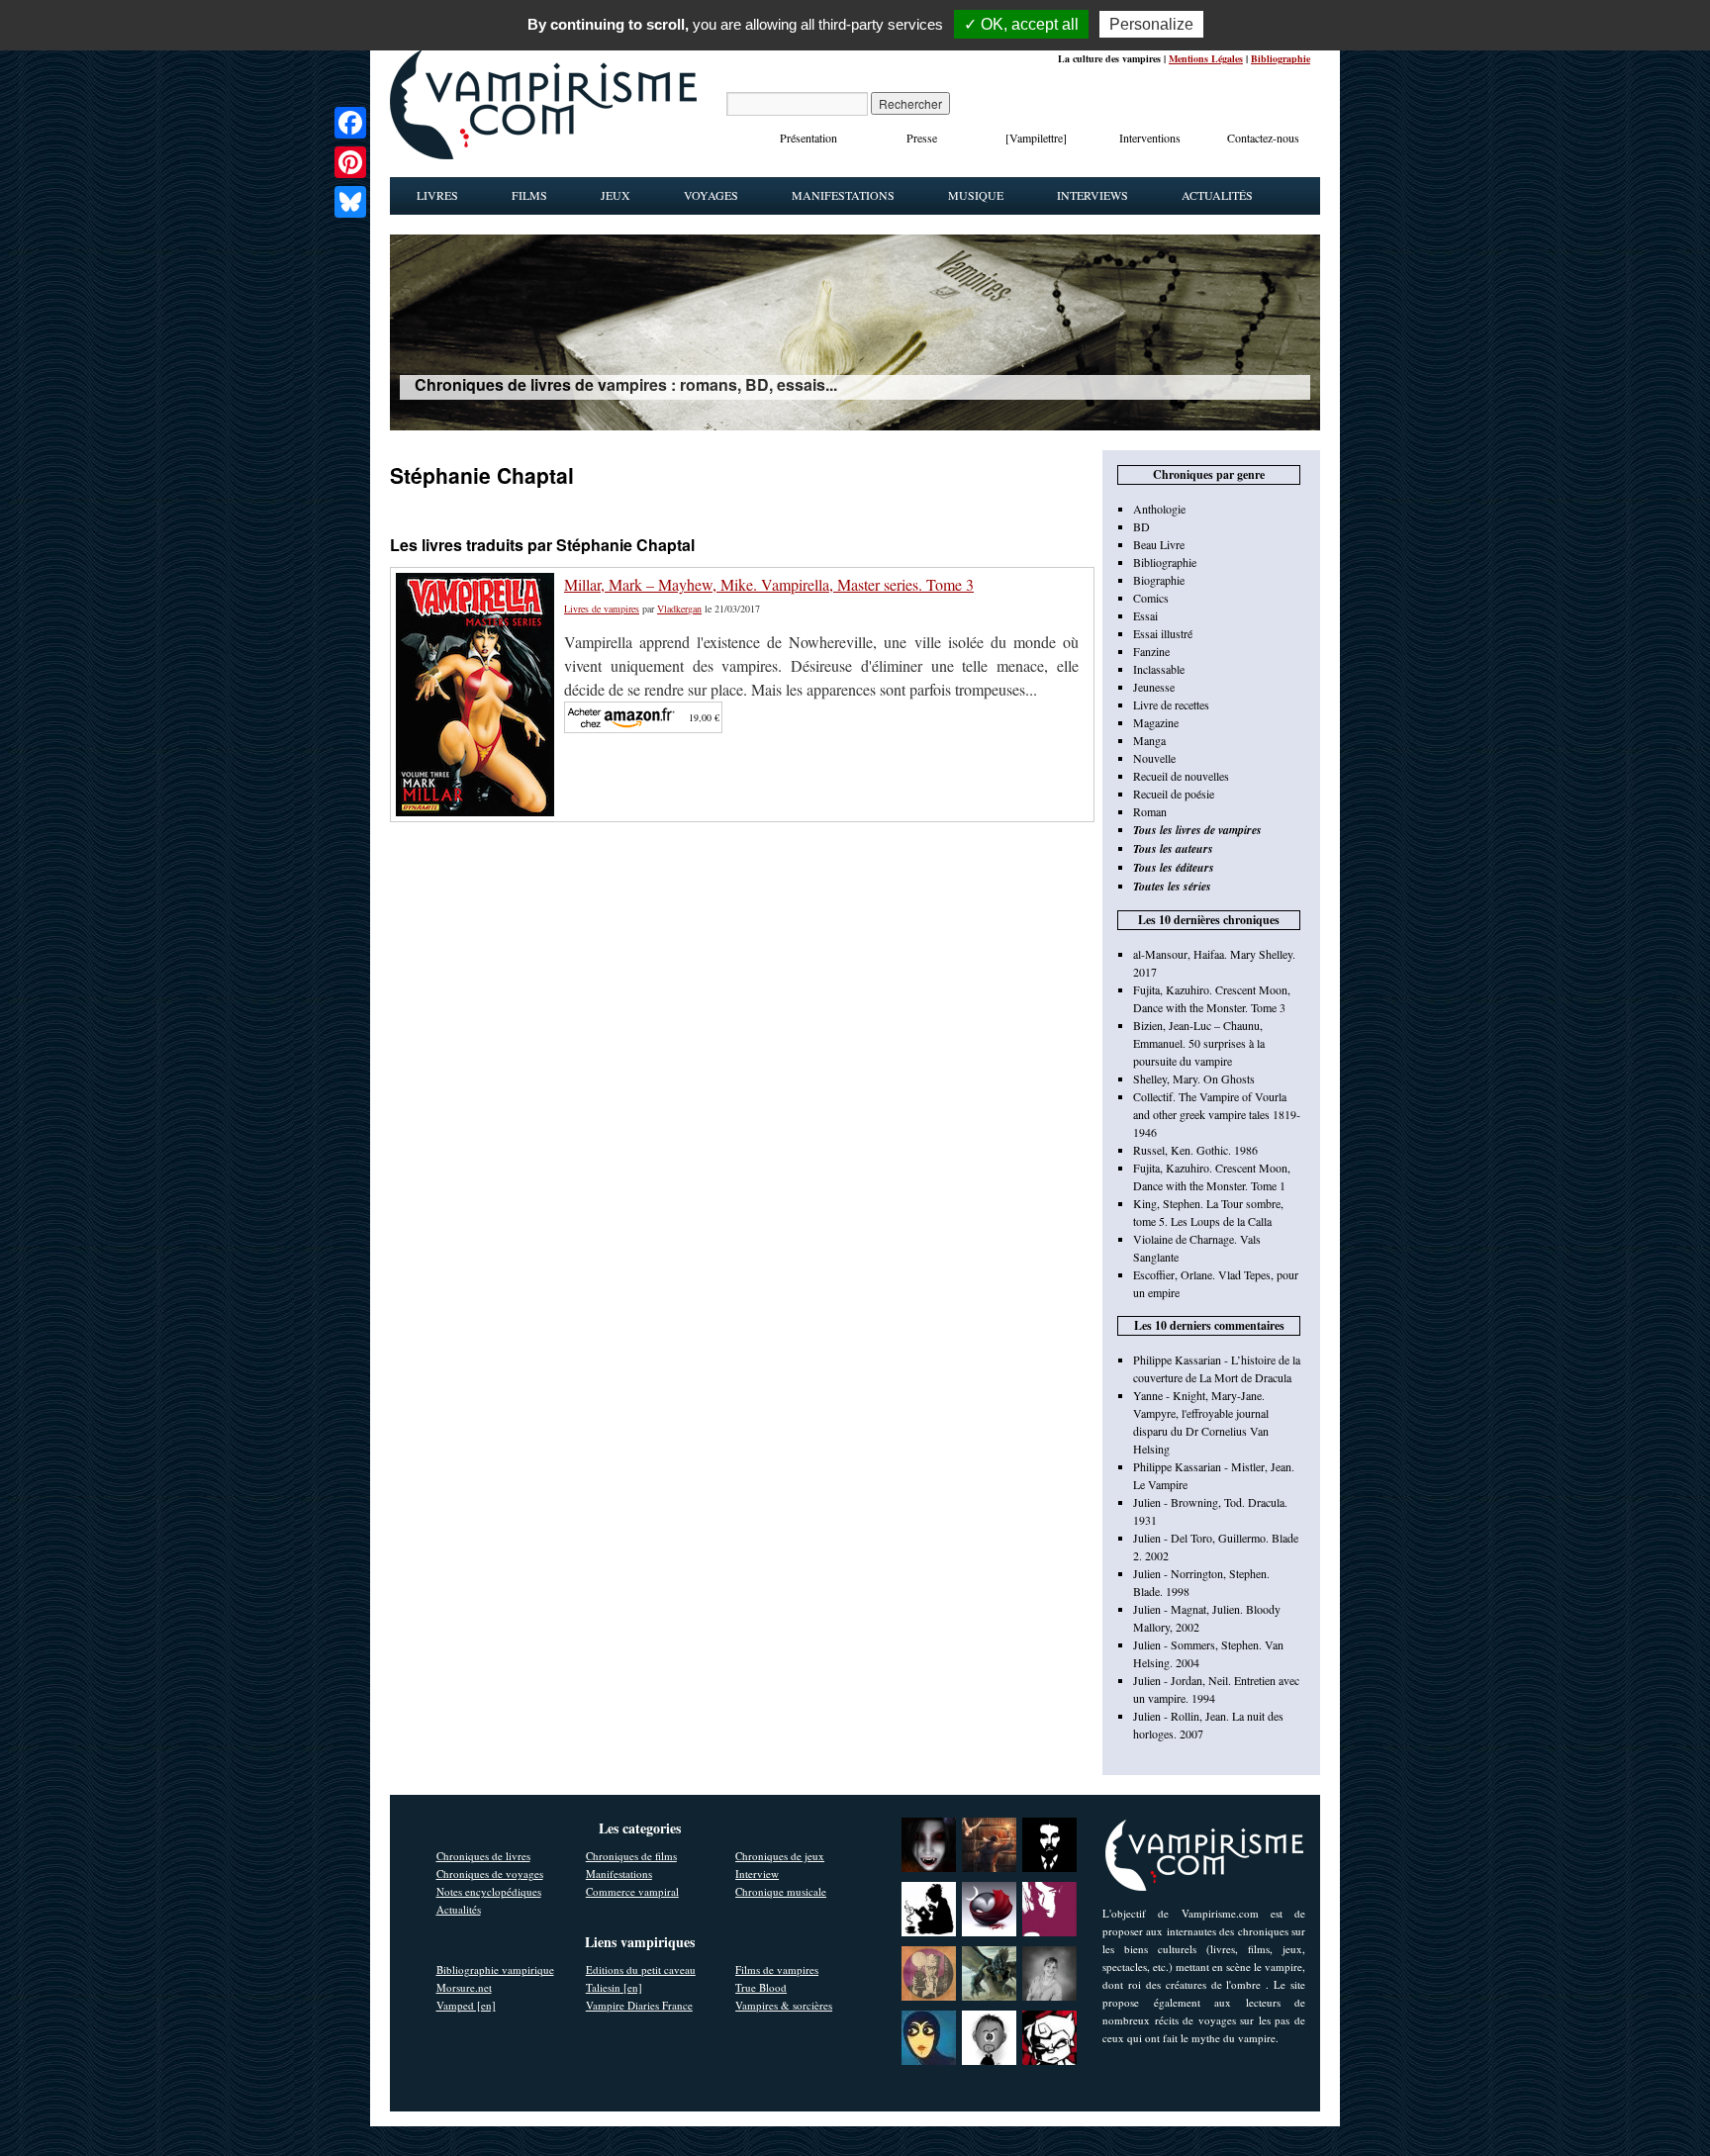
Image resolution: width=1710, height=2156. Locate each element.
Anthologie (1159, 509)
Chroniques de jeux (780, 1856)
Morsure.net (464, 1987)
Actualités (1217, 195)
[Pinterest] (350, 162)
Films (529, 195)
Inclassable (1159, 669)
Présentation (808, 138)
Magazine (1156, 722)
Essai (1145, 615)
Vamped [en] (466, 2005)
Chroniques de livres (483, 1856)
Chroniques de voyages (490, 1874)
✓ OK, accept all (1021, 24)
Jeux (616, 195)
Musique (976, 195)
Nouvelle (1154, 758)
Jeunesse (1154, 687)
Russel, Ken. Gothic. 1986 (1195, 1150)
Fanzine (1151, 651)
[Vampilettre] (1036, 138)
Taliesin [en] (614, 1987)
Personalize (1151, 24)
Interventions (1150, 138)
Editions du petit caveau (641, 1969)
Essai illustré (1163, 633)
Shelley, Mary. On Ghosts (1194, 1078)
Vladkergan (679, 609)
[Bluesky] (350, 202)
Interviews (1092, 195)
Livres (437, 195)
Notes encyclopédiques (489, 1891)
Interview (757, 1874)
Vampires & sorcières (784, 2005)
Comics (1151, 598)
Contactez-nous (1263, 138)
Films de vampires (777, 1969)
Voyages (711, 195)
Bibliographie (1281, 58)
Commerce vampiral (632, 1891)
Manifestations (843, 195)
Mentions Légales (1206, 58)
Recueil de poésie (1174, 794)
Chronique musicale (781, 1891)
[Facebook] (350, 123)
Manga (1149, 740)
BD (1141, 526)
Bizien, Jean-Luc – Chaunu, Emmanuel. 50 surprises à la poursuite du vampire (1199, 1043)
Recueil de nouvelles (1181, 776)
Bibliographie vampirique (495, 1969)
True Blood (761, 1987)
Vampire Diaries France (639, 2005)
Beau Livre (1159, 544)
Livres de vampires (602, 609)
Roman (1150, 811)
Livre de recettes (1171, 704)
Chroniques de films (631, 1856)
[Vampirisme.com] (543, 154)
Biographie (1159, 580)
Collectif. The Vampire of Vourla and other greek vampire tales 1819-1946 (1217, 1114)
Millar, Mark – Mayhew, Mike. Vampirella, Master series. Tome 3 (769, 584)
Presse (922, 138)
